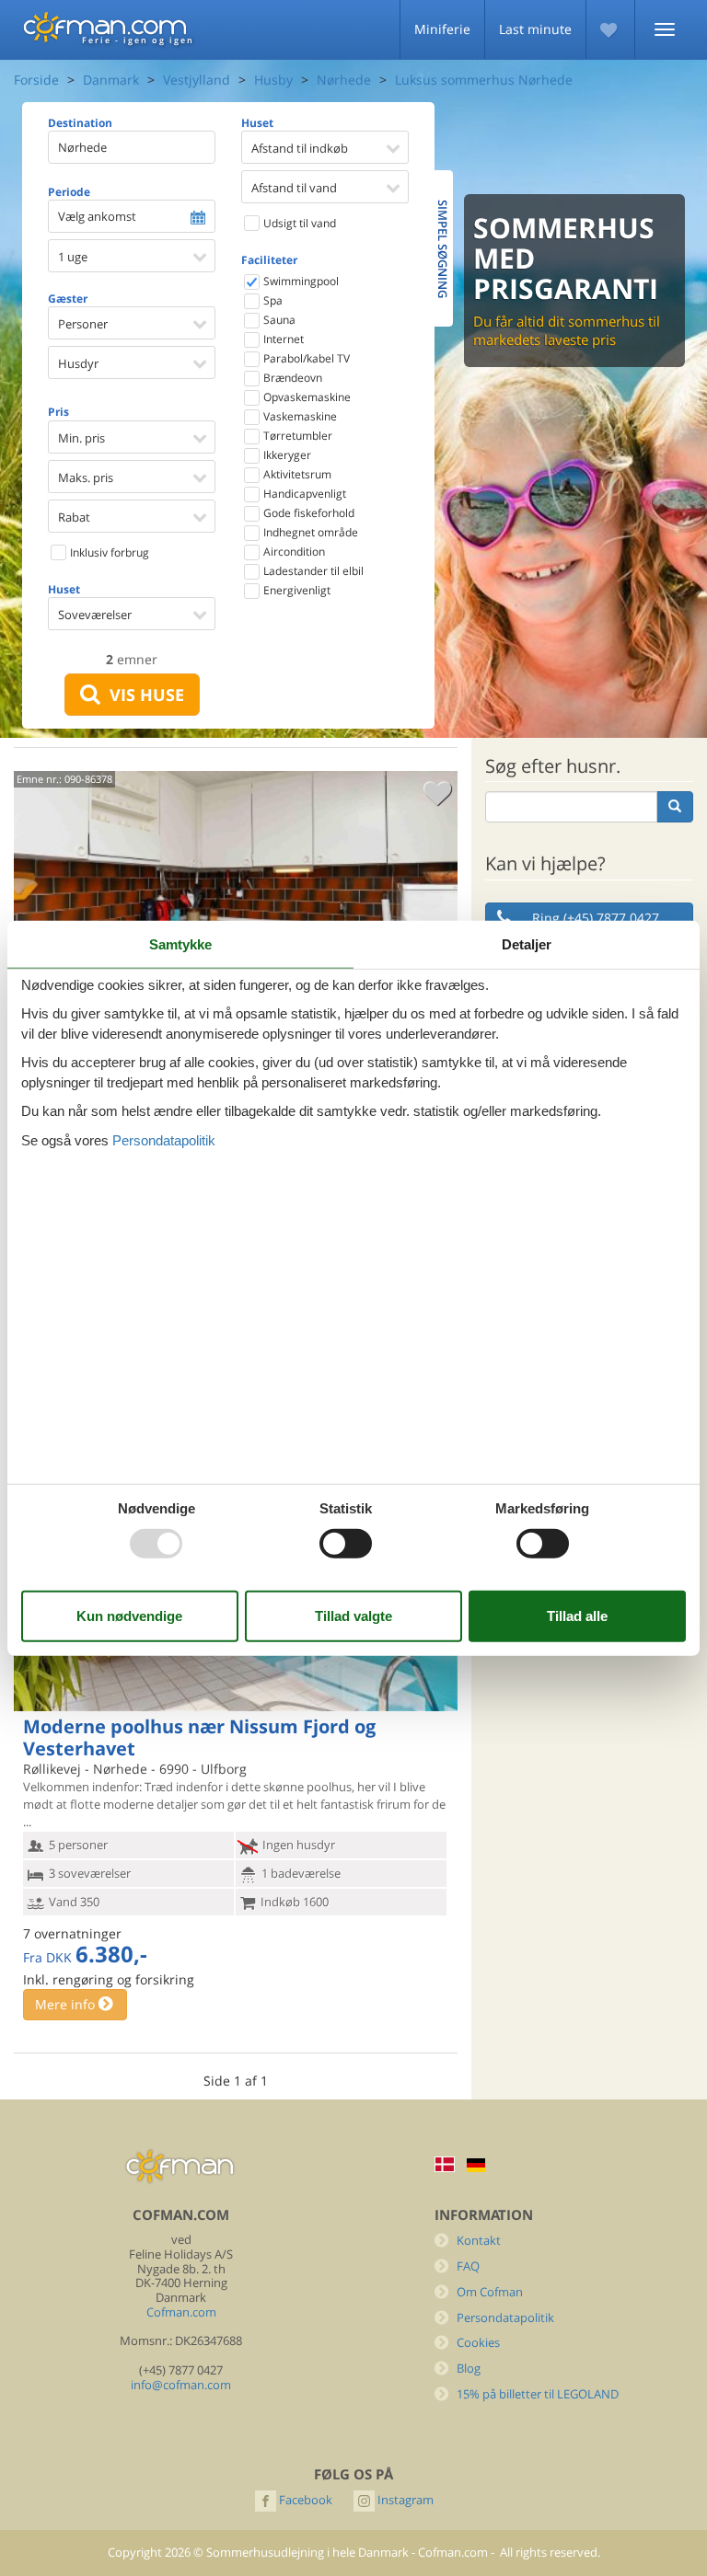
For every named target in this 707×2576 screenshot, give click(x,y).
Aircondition (293, 552)
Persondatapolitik (505, 2318)
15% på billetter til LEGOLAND (538, 2394)
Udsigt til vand (298, 223)
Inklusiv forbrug (108, 552)
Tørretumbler (296, 436)
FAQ (468, 2266)
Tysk (476, 2165)
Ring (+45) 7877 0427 (596, 918)
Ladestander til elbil (312, 571)
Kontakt (479, 2241)
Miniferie (442, 29)
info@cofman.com (181, 2385)
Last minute (535, 29)
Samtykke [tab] (180, 944)
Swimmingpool (300, 281)
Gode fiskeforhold (307, 513)
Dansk (445, 2164)
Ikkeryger (286, 455)
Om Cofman (490, 2292)
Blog (469, 2369)
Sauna (278, 320)
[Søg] (675, 807)
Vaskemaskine (299, 416)
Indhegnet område (309, 532)
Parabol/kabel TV (305, 358)
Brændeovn (291, 378)
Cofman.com (181, 2312)
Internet (282, 339)
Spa (272, 300)
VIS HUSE (142, 695)
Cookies (478, 2343)
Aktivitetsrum (296, 474)
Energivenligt (296, 590)
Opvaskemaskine (306, 397)
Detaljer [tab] (527, 944)
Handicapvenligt (303, 494)
